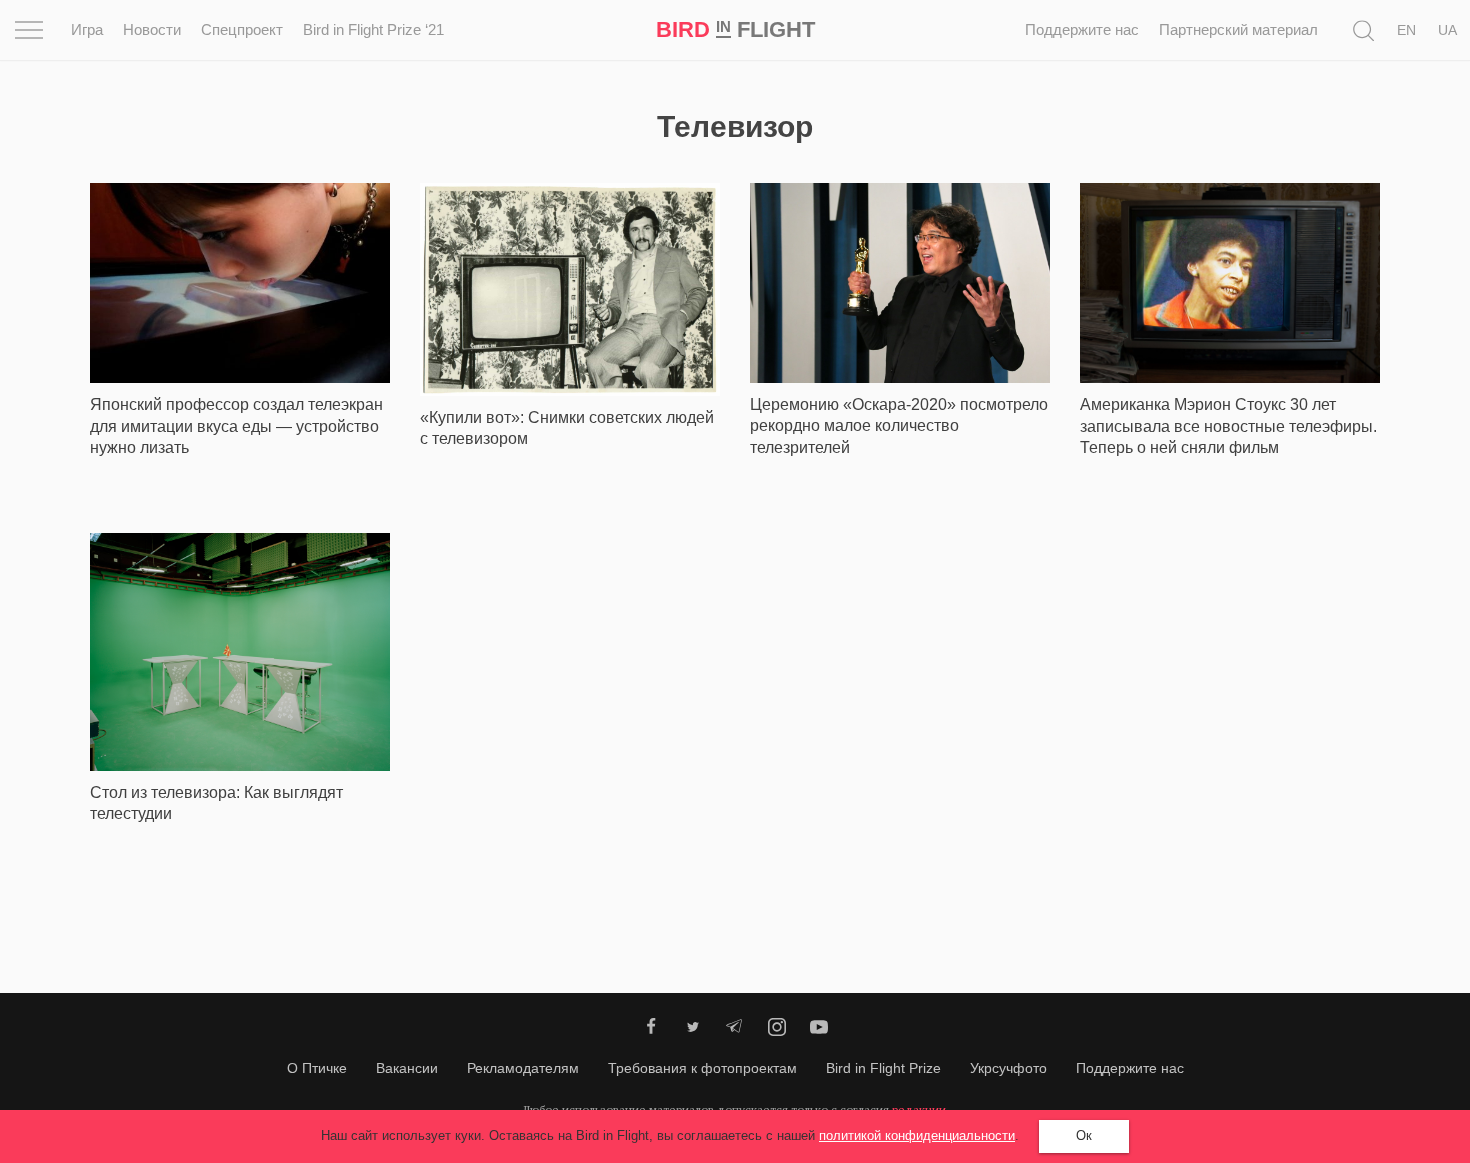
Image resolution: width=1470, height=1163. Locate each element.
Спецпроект (242, 29)
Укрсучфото (1008, 1068)
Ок (1084, 1135)
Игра (87, 29)
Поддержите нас (1082, 29)
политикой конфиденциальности (917, 1135)
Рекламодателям (523, 1068)
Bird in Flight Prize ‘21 (373, 29)
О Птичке (317, 1068)
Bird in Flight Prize (883, 1068)
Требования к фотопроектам (702, 1068)
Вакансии (407, 1068)
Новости (152, 29)
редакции (919, 1109)
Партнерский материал (1238, 29)
